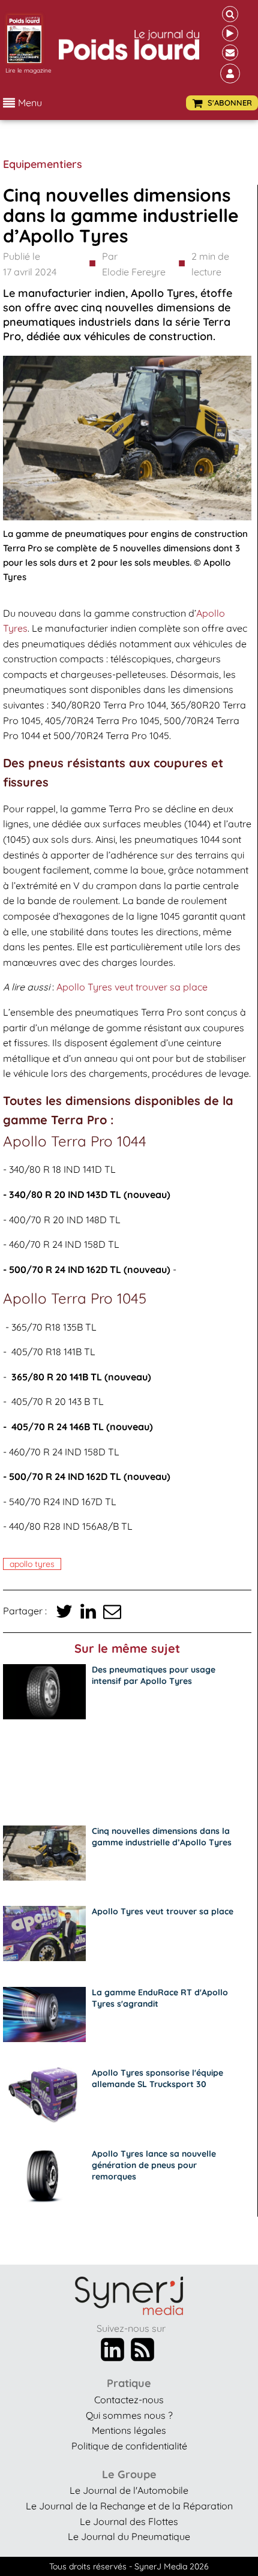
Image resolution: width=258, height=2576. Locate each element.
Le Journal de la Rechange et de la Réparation (129, 2506)
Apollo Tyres (32, 1564)
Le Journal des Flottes (129, 2521)
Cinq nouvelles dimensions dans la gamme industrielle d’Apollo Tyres (162, 1837)
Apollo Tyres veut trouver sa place (132, 987)
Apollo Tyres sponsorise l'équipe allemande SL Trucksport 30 (157, 2078)
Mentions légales (129, 2430)
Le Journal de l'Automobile (129, 2490)
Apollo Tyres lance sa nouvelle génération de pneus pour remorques (154, 2165)
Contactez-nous (129, 2400)
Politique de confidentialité (129, 2446)
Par (134, 264)
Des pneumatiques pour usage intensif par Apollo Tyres (154, 1675)
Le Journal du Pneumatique (129, 2536)
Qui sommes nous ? (129, 2415)
